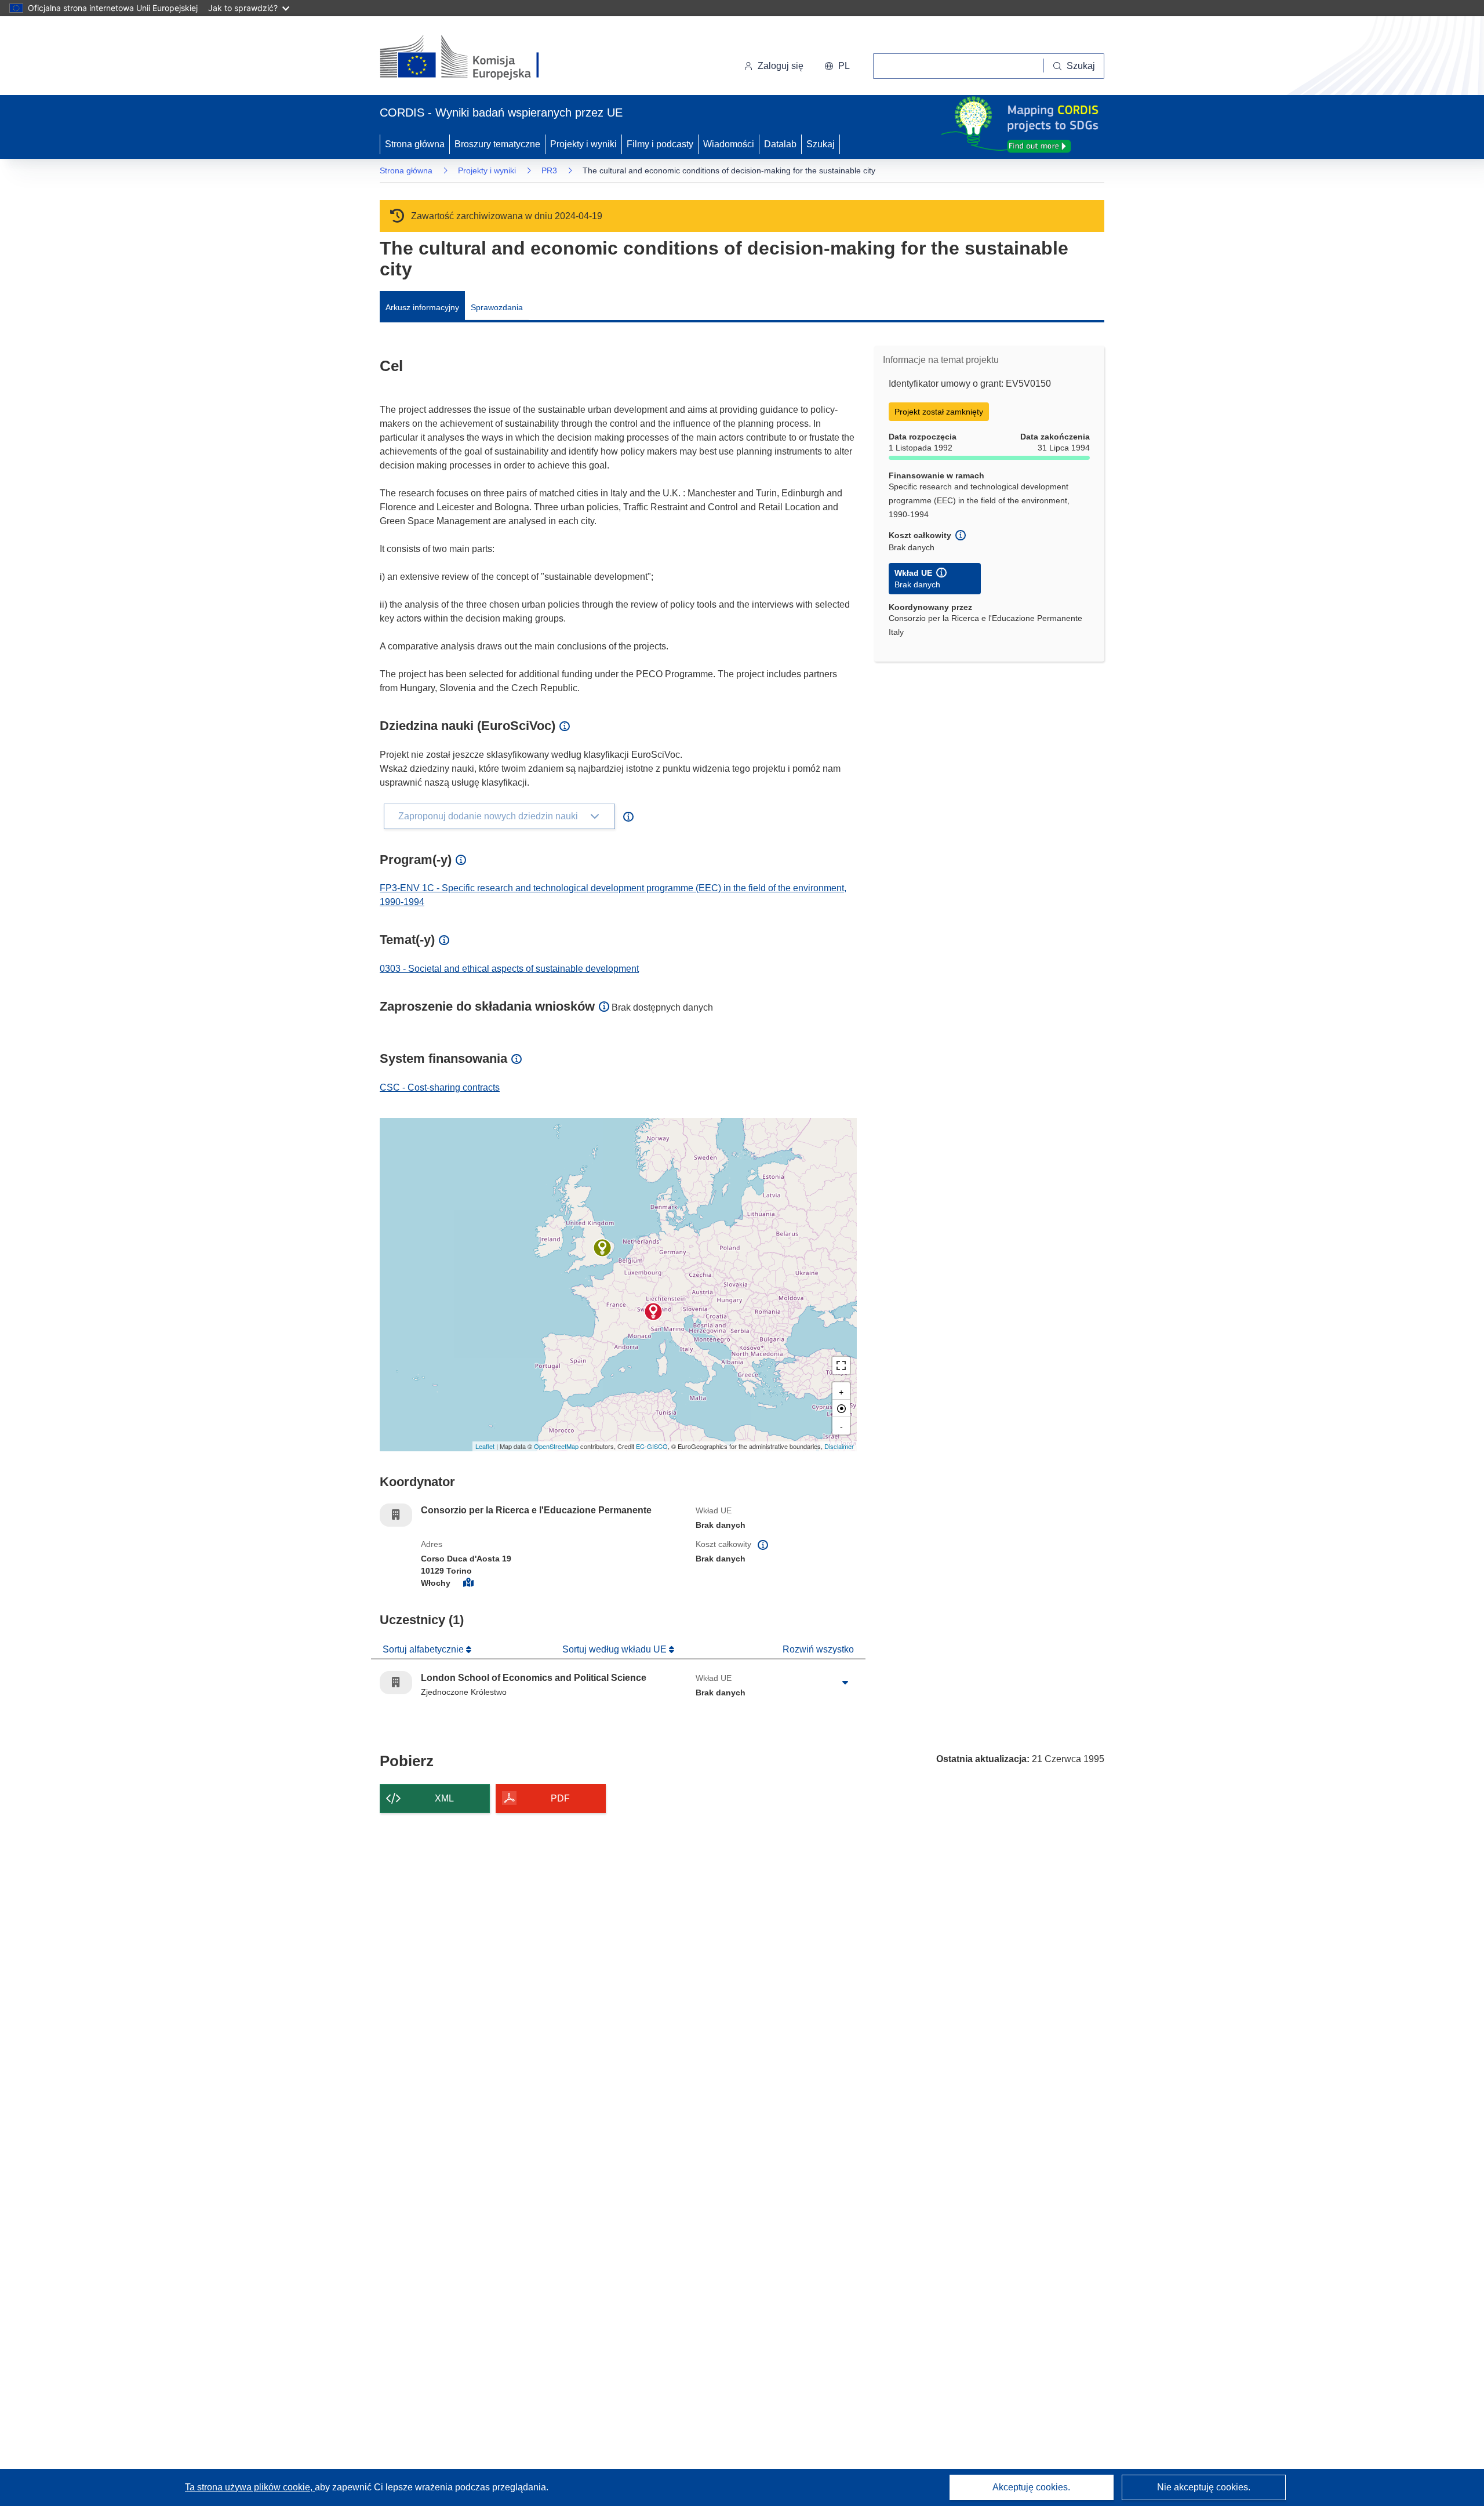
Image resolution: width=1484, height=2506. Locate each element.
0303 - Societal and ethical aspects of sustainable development (509, 969)
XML (444, 1798)
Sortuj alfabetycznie (424, 1649)
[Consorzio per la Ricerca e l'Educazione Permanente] (653, 1312)
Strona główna (415, 144)
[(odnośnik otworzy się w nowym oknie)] (473, 58)
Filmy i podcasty (660, 144)
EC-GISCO (652, 1446)
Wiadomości (729, 144)
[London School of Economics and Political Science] (602, 1248)
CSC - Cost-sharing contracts (440, 1087)
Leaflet (485, 1446)
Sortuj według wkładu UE (616, 1649)
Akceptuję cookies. (1031, 2487)
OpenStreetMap (556, 1446)
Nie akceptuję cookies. (1204, 2487)
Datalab (780, 144)
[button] (837, 66)
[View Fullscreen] (841, 1365)
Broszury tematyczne (497, 144)
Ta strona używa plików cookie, (250, 2487)
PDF (560, 1798)
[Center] (841, 1408)
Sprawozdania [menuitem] (497, 307)
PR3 (549, 170)
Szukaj (821, 144)
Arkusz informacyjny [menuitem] (422, 307)
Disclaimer (839, 1446)
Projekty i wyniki (583, 144)
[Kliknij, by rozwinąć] (845, 1683)
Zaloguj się (781, 66)
